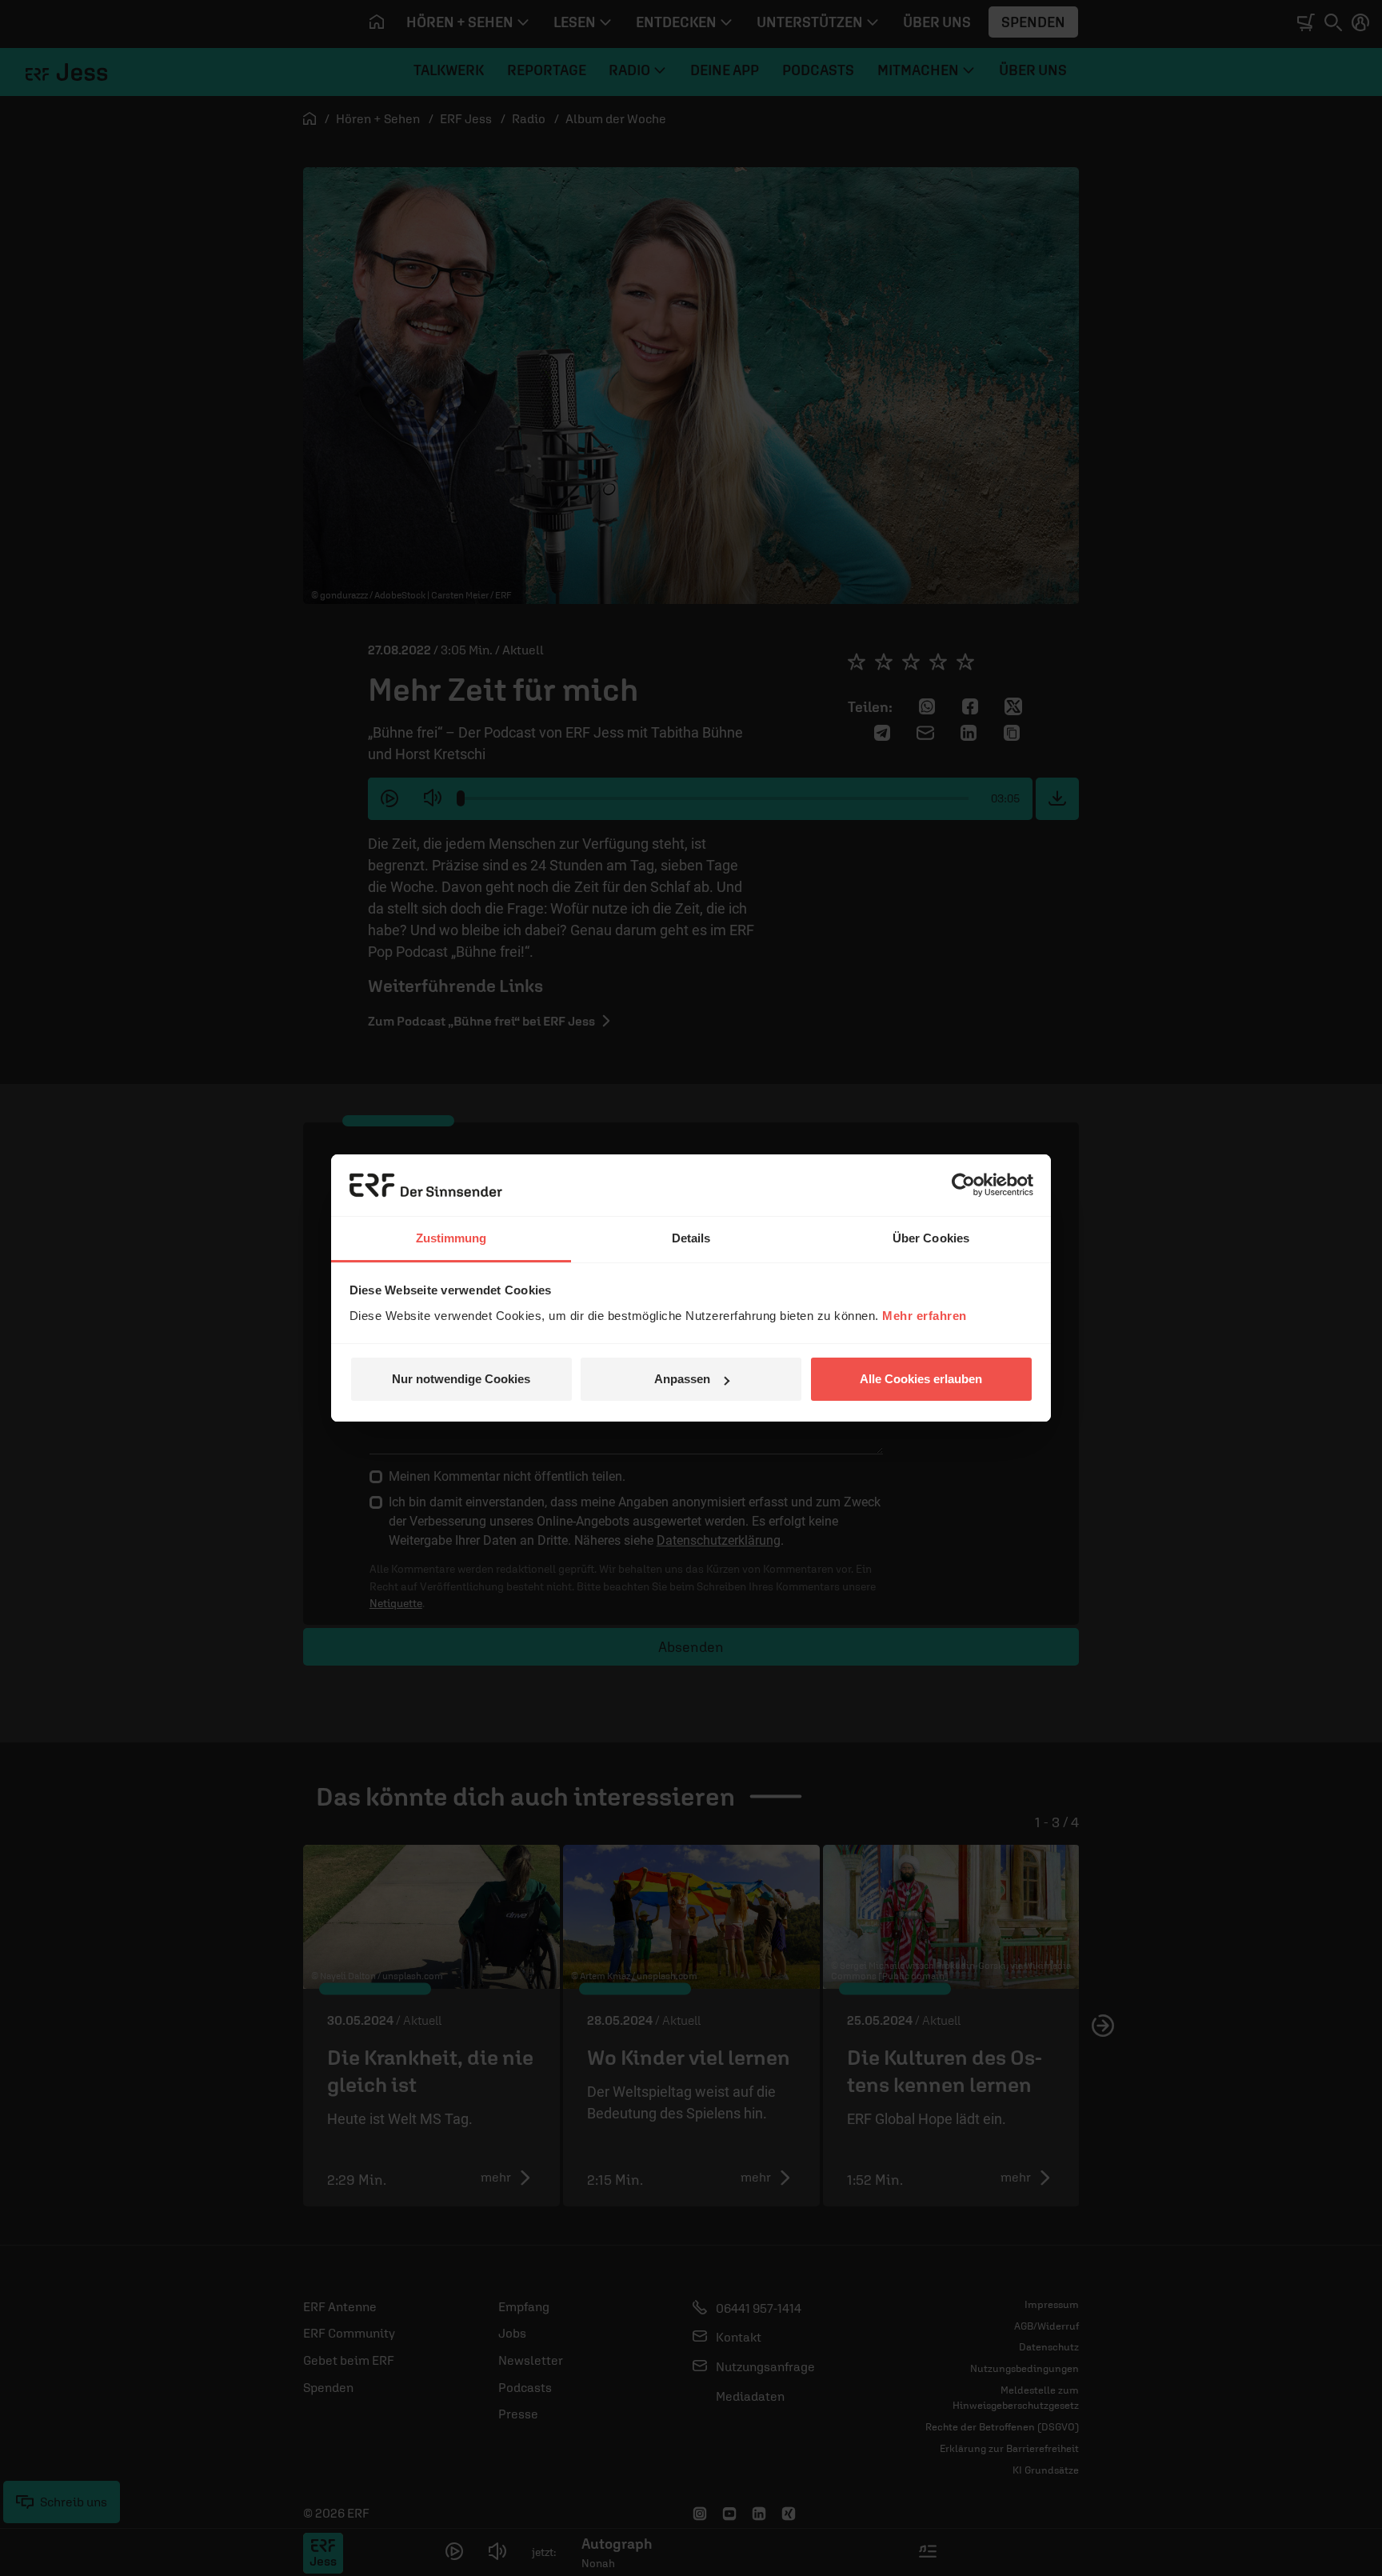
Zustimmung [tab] (451, 1238)
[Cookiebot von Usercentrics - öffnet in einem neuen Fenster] (963, 1185)
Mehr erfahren (925, 1316)
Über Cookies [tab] (931, 1238)
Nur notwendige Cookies (461, 1379)
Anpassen (682, 1379)
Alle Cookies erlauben (921, 1379)
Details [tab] (691, 1238)
